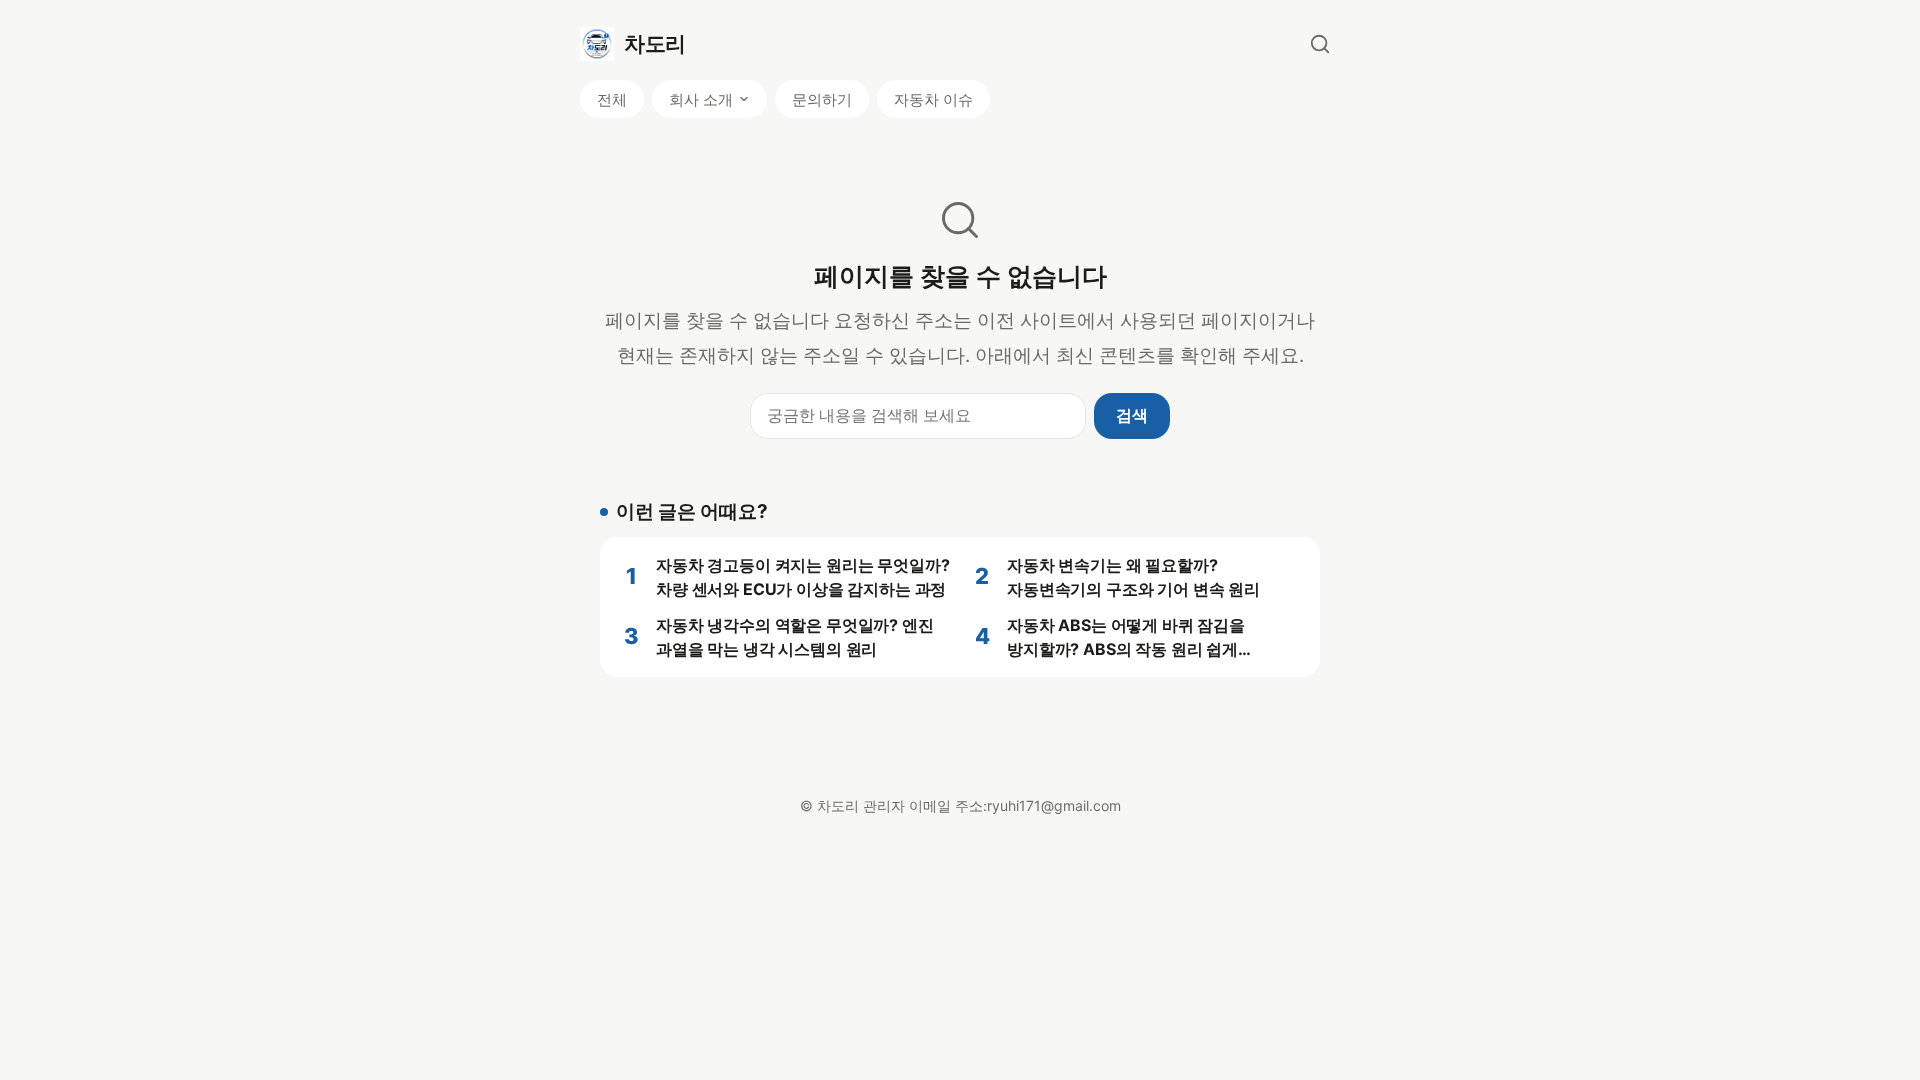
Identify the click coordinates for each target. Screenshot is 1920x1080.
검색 (1132, 415)
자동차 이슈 (933, 99)
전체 (612, 99)
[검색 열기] (1320, 44)
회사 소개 (701, 99)
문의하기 (822, 99)
